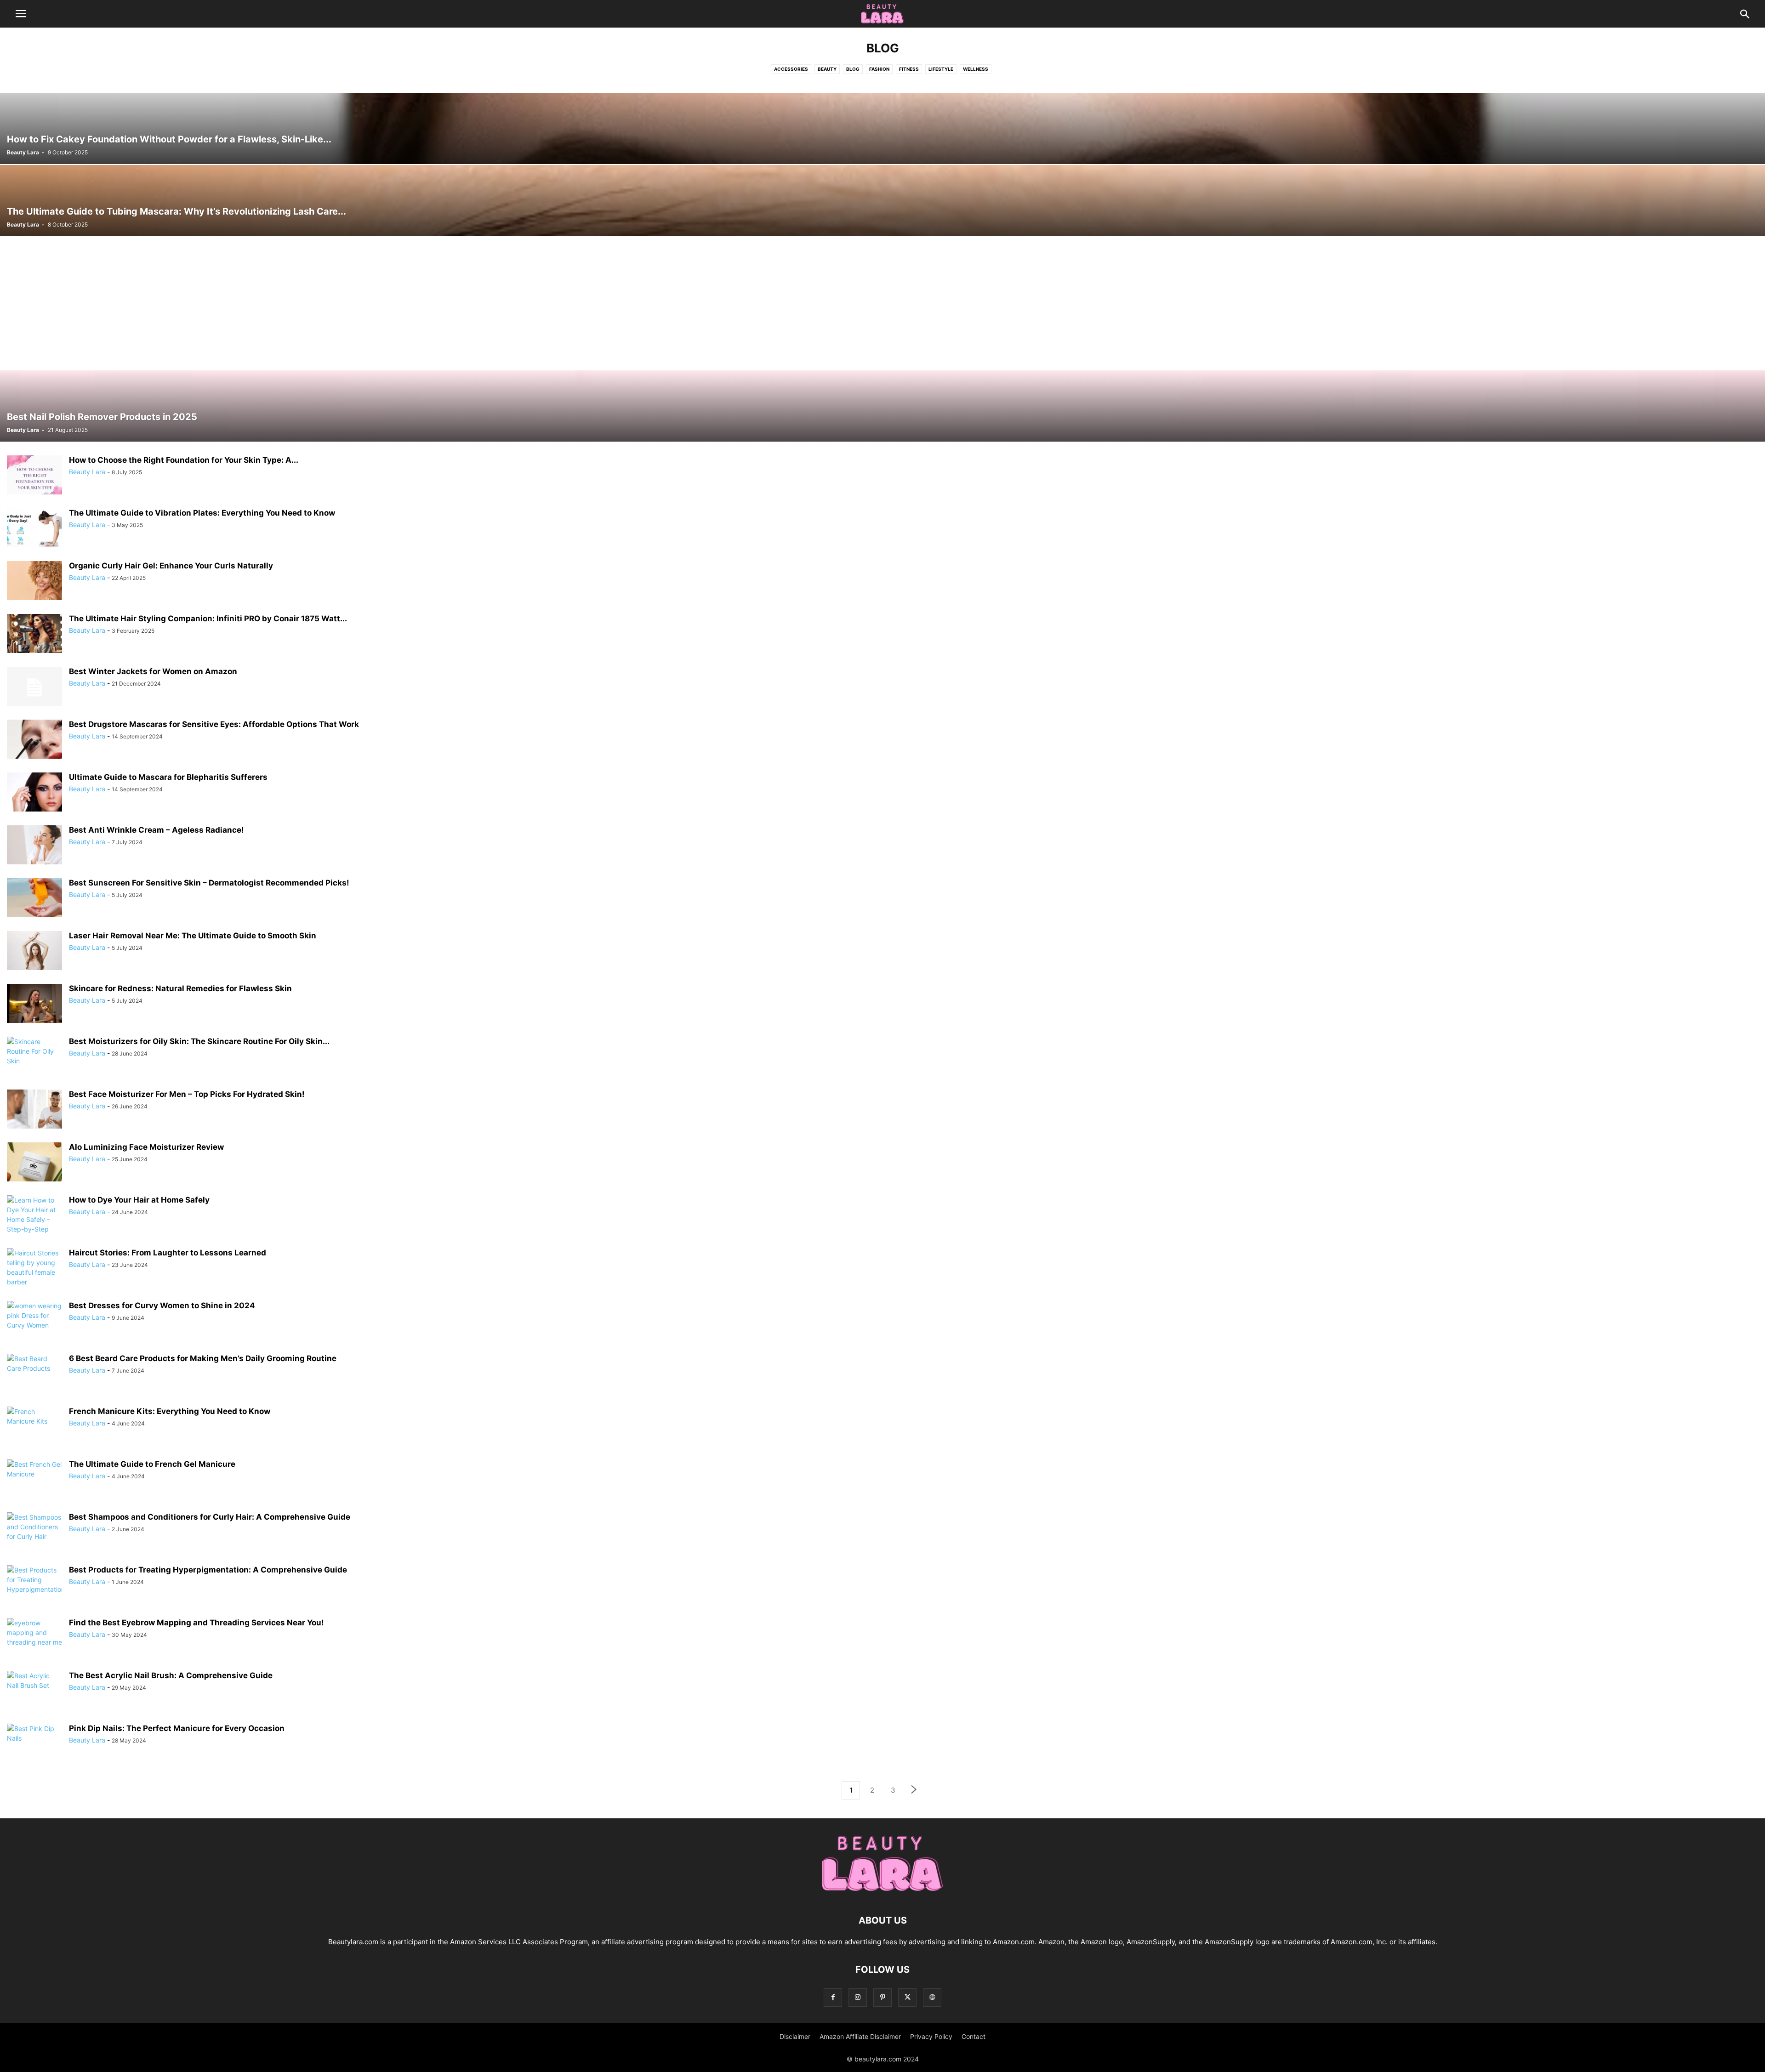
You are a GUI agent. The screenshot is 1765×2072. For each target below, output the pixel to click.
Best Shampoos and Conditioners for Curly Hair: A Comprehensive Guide (210, 1517)
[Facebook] (833, 1997)
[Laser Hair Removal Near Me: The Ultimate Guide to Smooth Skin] (34, 952)
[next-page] (914, 1791)
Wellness (976, 69)
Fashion (879, 69)
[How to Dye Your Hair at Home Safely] (34, 1219)
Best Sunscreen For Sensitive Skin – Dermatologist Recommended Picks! (209, 883)
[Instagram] (858, 1997)
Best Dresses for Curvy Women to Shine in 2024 (162, 1306)
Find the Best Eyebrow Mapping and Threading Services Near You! (196, 1623)
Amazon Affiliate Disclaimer (860, 2036)
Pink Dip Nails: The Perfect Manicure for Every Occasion (177, 1728)
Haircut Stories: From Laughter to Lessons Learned (168, 1253)
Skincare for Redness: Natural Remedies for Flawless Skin (180, 988)
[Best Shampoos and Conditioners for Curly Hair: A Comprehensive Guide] (34, 1533)
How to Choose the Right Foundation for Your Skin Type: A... (184, 460)
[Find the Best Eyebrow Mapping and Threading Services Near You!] (34, 1639)
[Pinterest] (882, 1997)
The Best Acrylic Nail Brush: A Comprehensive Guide (171, 1675)
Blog (853, 69)
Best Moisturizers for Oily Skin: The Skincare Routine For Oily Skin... (199, 1041)
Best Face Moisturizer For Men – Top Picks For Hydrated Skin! (187, 1094)
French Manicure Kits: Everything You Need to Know (170, 1411)
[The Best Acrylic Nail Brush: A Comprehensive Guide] (34, 1692)
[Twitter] (907, 1997)
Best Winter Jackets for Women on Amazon (153, 671)
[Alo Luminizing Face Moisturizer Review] (34, 1163)
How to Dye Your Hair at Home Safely (139, 1200)
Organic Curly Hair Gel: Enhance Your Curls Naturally (171, 566)
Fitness (909, 69)
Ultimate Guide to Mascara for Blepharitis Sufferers (168, 777)
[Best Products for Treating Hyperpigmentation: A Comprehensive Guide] (34, 1586)
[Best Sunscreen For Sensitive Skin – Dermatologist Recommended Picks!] (34, 899)
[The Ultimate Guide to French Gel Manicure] (34, 1480)
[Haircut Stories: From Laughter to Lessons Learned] (34, 1269)
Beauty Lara (23, 152)
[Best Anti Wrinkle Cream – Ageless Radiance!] (34, 846)
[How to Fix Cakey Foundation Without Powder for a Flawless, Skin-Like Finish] (882, 128)
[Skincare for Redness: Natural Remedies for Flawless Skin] (34, 1005)
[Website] (932, 1997)
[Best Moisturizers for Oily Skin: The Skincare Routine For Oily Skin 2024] (34, 1057)
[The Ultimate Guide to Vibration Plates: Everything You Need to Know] (34, 529)
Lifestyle (941, 69)
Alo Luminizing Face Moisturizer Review (146, 1147)
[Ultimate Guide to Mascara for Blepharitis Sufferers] (34, 793)
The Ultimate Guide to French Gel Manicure (152, 1464)
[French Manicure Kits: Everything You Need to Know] (34, 1427)
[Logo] (882, 1893)
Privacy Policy (931, 2036)
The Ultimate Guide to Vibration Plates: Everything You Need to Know (202, 513)
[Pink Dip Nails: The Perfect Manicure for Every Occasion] (34, 1744)
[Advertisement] (882, 305)
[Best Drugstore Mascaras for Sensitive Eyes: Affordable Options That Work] (34, 740)
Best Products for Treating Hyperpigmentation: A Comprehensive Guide (208, 1570)
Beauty (827, 69)
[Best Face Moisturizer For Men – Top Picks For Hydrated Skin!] (34, 1110)
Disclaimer (795, 2036)
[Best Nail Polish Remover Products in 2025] (882, 406)
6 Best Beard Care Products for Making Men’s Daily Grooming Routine (203, 1358)
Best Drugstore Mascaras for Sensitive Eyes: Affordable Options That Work (214, 724)
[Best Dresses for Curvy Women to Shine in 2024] (34, 1322)
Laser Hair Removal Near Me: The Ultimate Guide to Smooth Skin (193, 936)
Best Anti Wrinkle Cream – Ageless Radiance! (157, 830)
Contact (974, 2036)
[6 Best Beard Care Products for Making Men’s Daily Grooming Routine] (34, 1374)
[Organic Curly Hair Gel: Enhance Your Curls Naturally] (34, 582)
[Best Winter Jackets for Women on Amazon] (34, 687)
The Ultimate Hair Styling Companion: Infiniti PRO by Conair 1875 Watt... (208, 619)
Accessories (791, 69)
